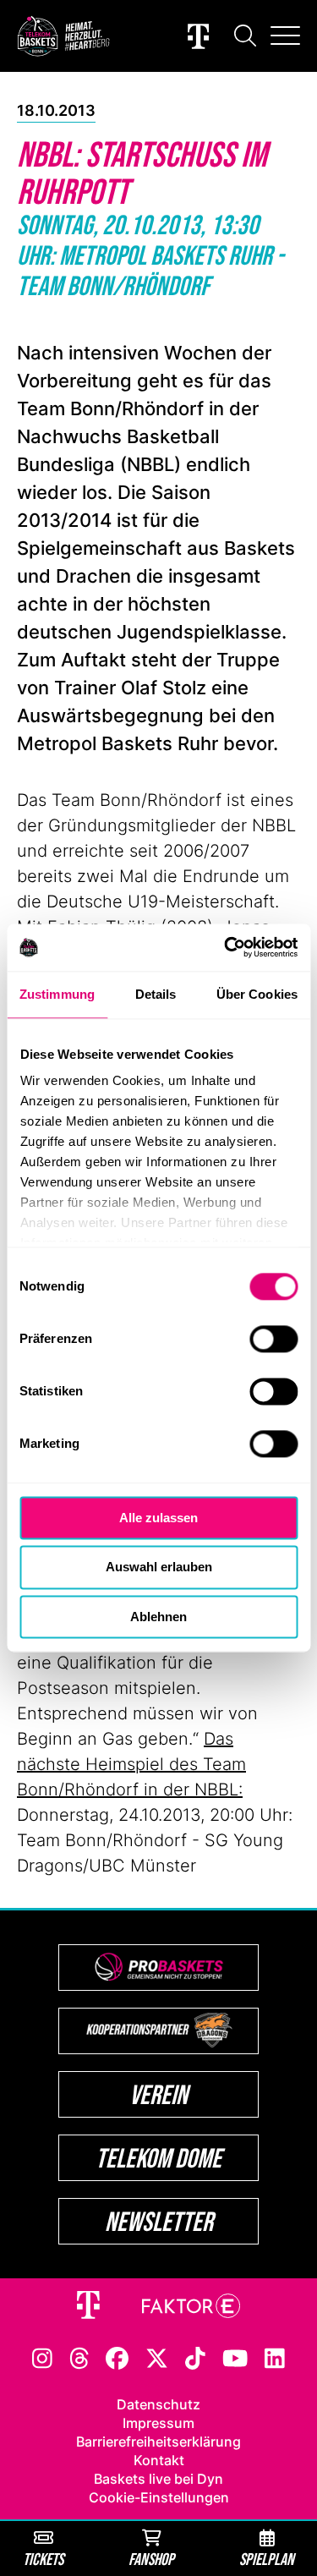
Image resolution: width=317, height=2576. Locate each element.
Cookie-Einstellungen (159, 2497)
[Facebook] (117, 2357)
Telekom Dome (158, 2158)
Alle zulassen (158, 1518)
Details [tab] (156, 994)
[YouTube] (235, 2357)
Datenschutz (158, 2404)
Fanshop (151, 2559)
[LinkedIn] (275, 2357)
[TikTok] (195, 2357)
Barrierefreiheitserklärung (158, 2442)
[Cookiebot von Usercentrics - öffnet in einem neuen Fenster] (226, 947)
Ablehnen (158, 1617)
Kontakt (159, 2460)
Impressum (158, 2423)
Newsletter (159, 2221)
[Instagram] (42, 2357)
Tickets (43, 2559)
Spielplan (267, 2559)
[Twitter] (157, 2357)
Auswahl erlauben (159, 1568)
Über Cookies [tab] (257, 994)
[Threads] (79, 2357)
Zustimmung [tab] (57, 994)
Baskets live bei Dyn (158, 2479)
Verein (158, 2094)
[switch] (273, 1339)
